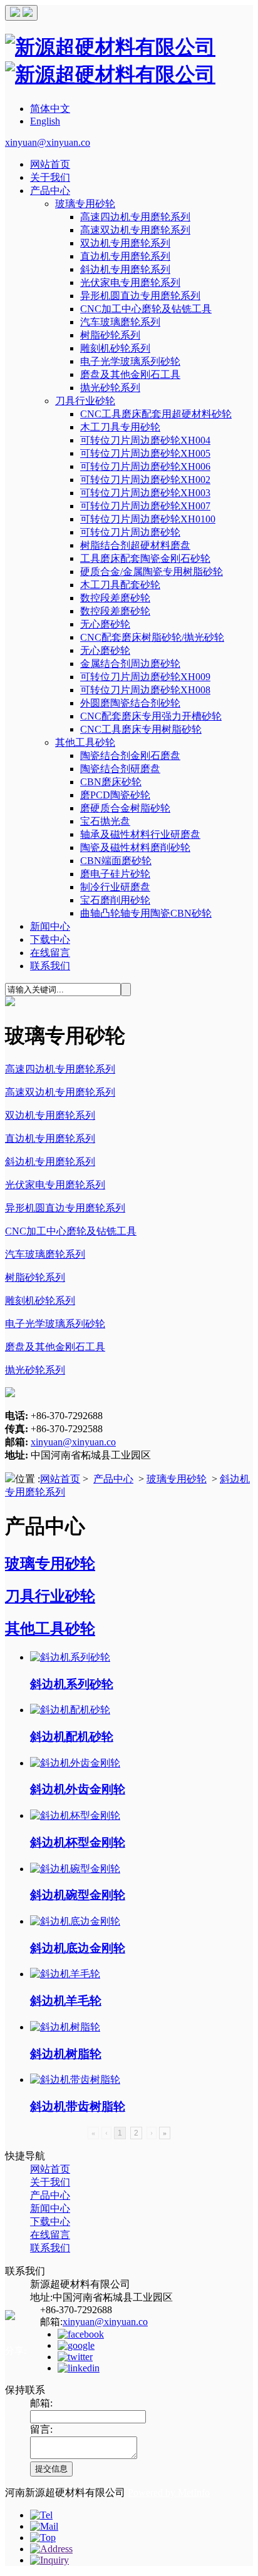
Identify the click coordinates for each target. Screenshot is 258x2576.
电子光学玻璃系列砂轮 (130, 361)
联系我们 (50, 966)
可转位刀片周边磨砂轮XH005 (145, 453)
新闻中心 (50, 926)
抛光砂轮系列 (110, 388)
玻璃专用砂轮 (85, 204)
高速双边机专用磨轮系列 (135, 230)
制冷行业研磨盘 (115, 887)
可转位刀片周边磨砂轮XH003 (145, 493)
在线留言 (50, 953)
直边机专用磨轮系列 (125, 256)
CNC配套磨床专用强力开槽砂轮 (151, 716)
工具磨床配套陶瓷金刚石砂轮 (145, 558)
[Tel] (41, 2515)
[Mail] (44, 2526)
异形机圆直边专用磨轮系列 (140, 296)
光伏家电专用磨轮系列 (130, 283)
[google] (76, 2345)
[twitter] (75, 2357)
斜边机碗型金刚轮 (78, 1895)
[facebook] (81, 2334)
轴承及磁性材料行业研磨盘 (140, 834)
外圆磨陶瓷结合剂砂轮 (130, 703)
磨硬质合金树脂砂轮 (125, 808)
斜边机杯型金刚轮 (78, 1842)
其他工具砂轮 (85, 742)
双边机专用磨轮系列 (125, 243)
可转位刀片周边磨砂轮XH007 (145, 506)
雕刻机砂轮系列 (115, 348)
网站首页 (50, 164)
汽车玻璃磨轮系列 (120, 322)
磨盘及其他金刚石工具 (130, 374)
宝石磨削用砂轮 (115, 900)
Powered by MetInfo (169, 2492)
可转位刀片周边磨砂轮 (130, 532)
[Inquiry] (49, 2560)
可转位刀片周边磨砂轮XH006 (145, 466)
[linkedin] (79, 2368)
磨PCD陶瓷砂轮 (115, 795)
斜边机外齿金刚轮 (78, 1789)
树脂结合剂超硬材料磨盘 (135, 545)
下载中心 (50, 939)
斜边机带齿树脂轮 (78, 2106)
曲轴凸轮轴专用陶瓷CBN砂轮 (146, 913)
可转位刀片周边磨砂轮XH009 (145, 677)
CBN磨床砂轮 (111, 782)
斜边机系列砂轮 (72, 1684)
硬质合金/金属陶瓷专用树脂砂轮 (152, 572)
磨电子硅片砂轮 (115, 874)
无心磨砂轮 (105, 624)
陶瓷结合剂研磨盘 (120, 769)
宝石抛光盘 (105, 821)
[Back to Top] (43, 2538)
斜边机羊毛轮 (66, 2001)
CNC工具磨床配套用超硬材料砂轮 (156, 414)
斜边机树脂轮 (66, 2054)
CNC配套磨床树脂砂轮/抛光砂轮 (152, 637)
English (45, 121)
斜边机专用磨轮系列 (125, 269)
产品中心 (50, 191)
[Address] (51, 2549)
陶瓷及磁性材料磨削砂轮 (135, 848)
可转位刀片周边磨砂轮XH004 (145, 440)
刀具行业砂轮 (85, 401)
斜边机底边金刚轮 (78, 1948)
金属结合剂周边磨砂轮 (130, 664)
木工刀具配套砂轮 (120, 585)
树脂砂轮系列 (110, 335)
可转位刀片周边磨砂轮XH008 (145, 690)
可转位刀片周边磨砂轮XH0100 (148, 519)
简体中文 (50, 109)
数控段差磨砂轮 (115, 598)
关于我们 (50, 177)
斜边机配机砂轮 (72, 1737)
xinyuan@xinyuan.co (48, 142)
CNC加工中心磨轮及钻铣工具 (146, 309)
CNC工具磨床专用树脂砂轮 (141, 729)
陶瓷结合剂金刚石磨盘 (130, 756)
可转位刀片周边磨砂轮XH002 (145, 480)
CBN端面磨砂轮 (116, 861)
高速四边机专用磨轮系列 (135, 217)
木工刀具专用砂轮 (120, 427)
